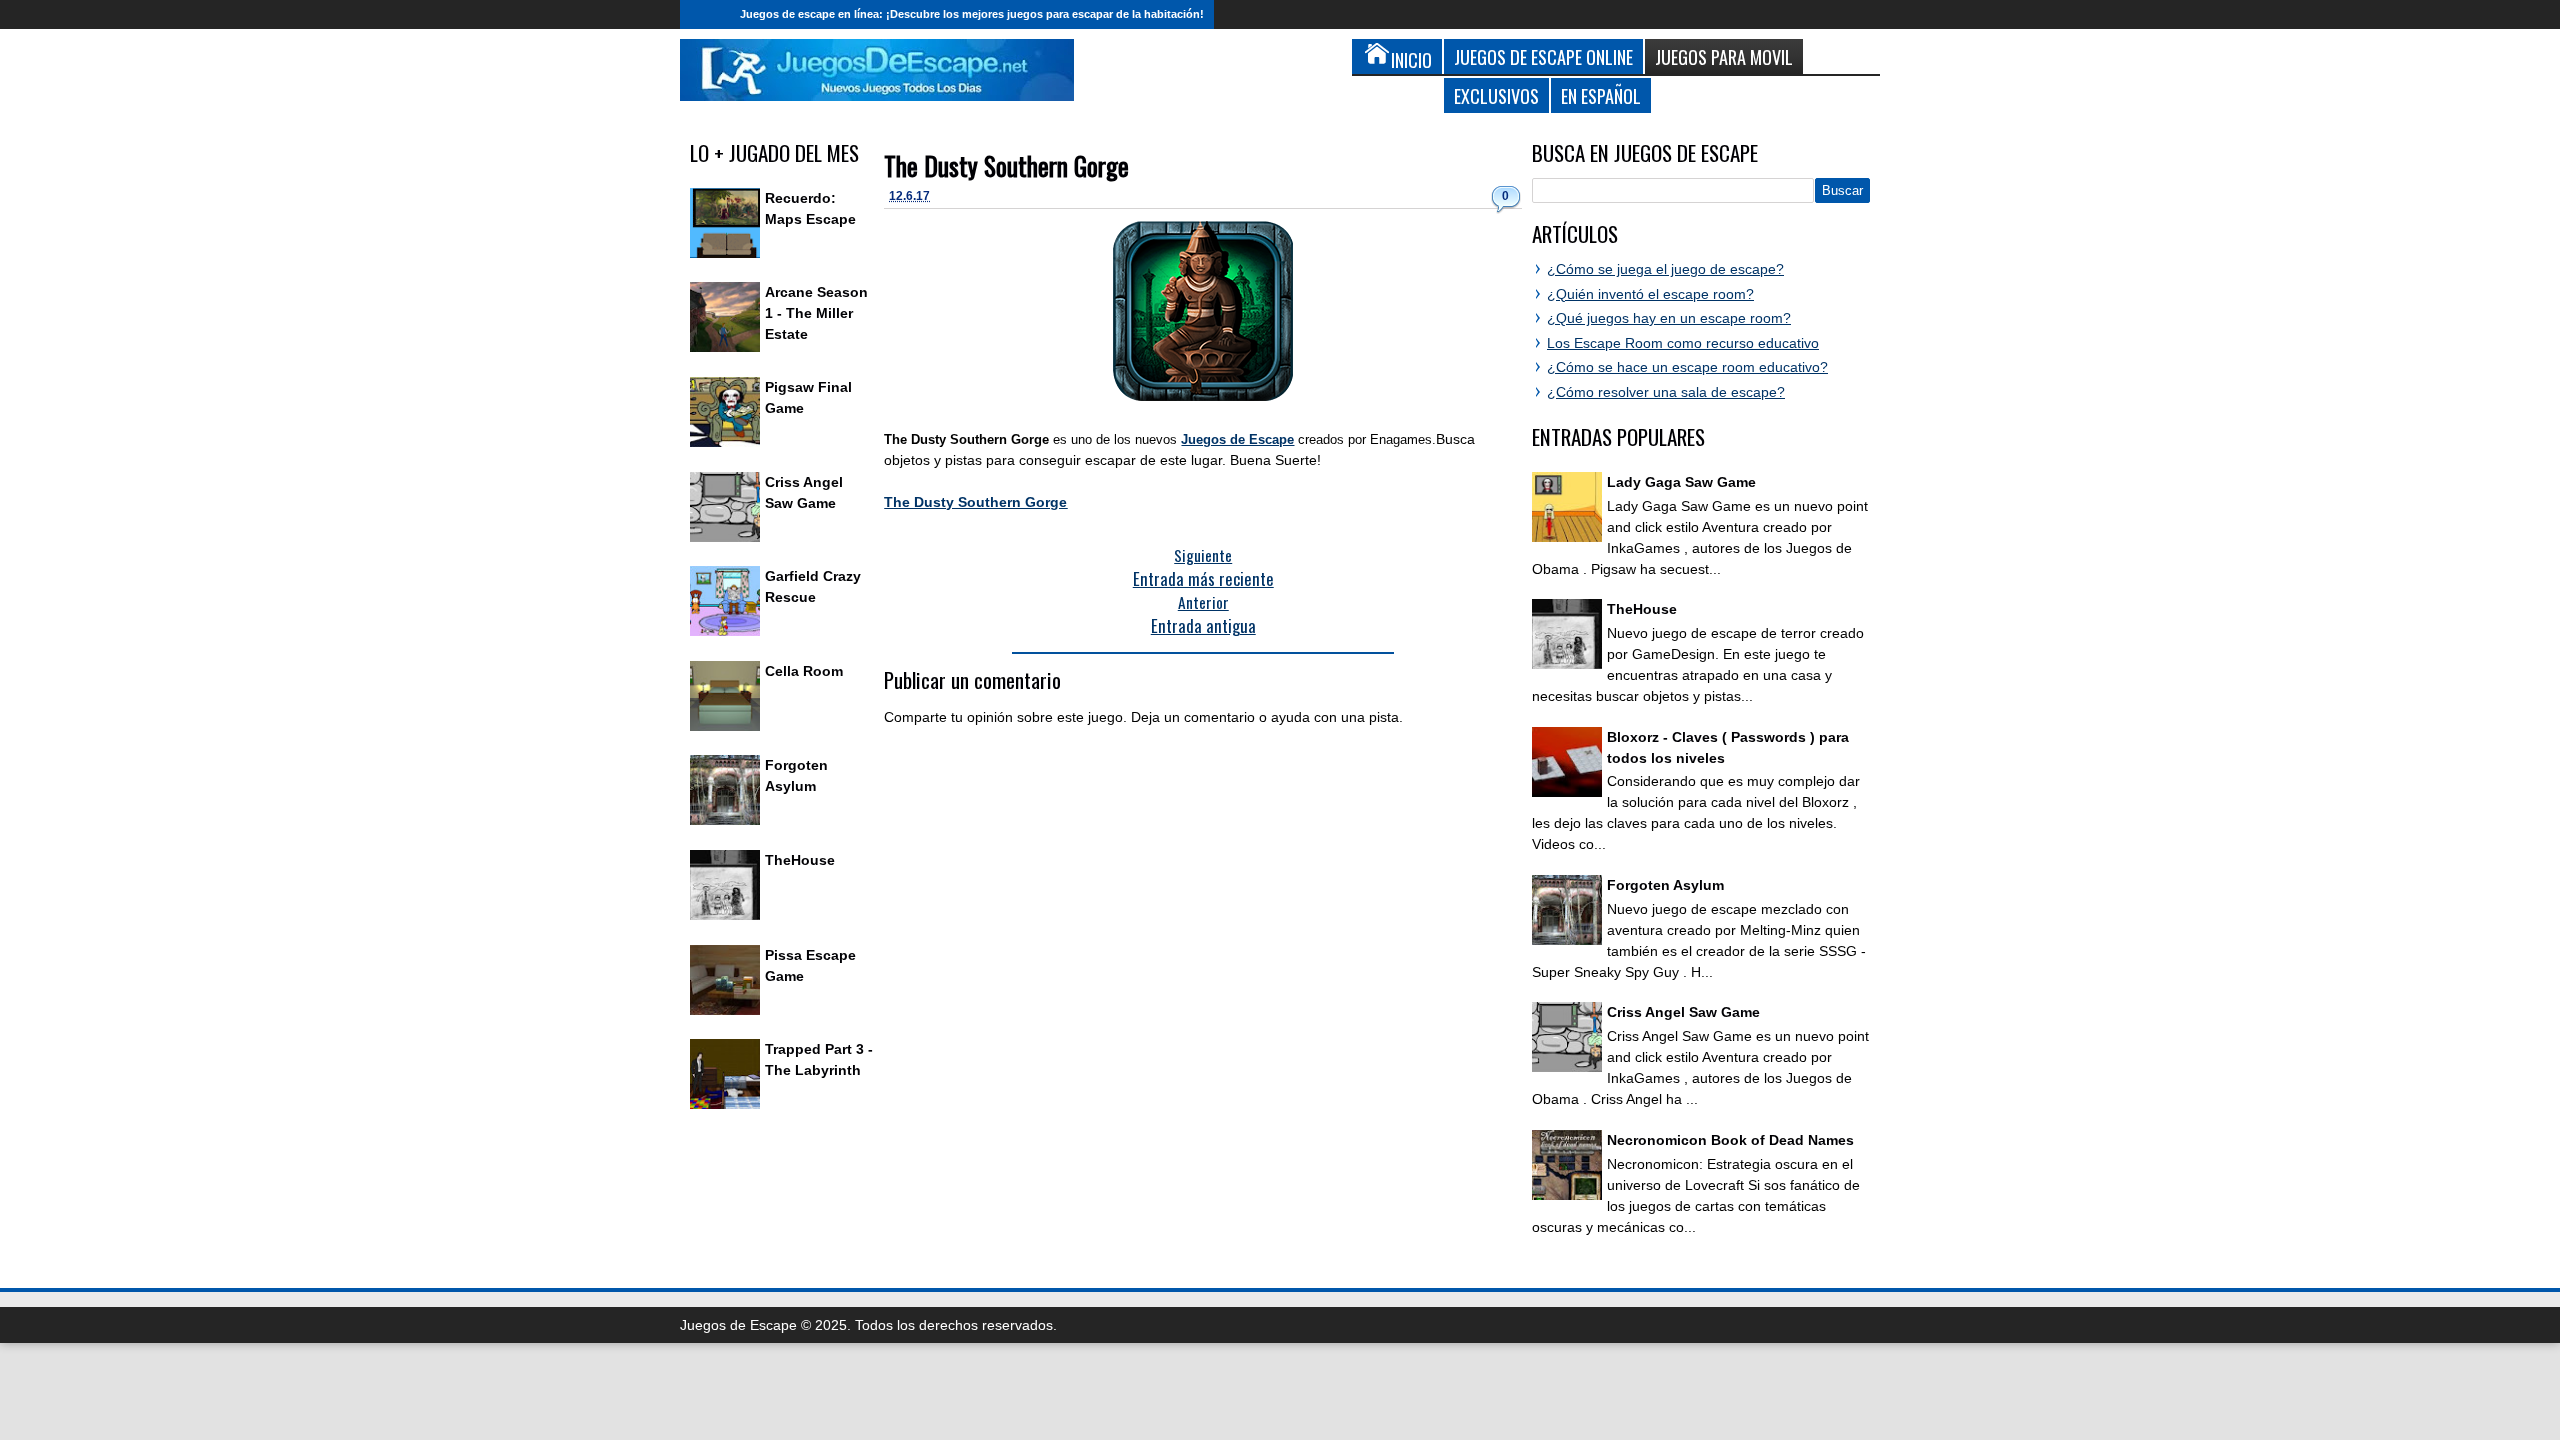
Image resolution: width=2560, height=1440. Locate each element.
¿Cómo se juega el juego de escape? (1665, 269)
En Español (1601, 95)
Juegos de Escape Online (1543, 56)
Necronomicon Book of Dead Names (1730, 1140)
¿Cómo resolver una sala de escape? (1666, 392)
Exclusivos (1496, 95)
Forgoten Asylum (1665, 885)
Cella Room (804, 671)
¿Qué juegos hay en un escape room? (1669, 318)
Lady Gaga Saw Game (1681, 482)
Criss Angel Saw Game (1683, 1012)
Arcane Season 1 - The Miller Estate (816, 313)
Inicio (705, 14)
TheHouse (800, 860)
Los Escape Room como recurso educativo (1683, 343)
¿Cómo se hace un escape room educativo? (1687, 367)
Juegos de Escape (1237, 439)
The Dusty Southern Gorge (1006, 165)
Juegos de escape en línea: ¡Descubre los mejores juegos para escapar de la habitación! (972, 14)
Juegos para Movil (1724, 56)
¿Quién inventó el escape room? (1650, 294)
